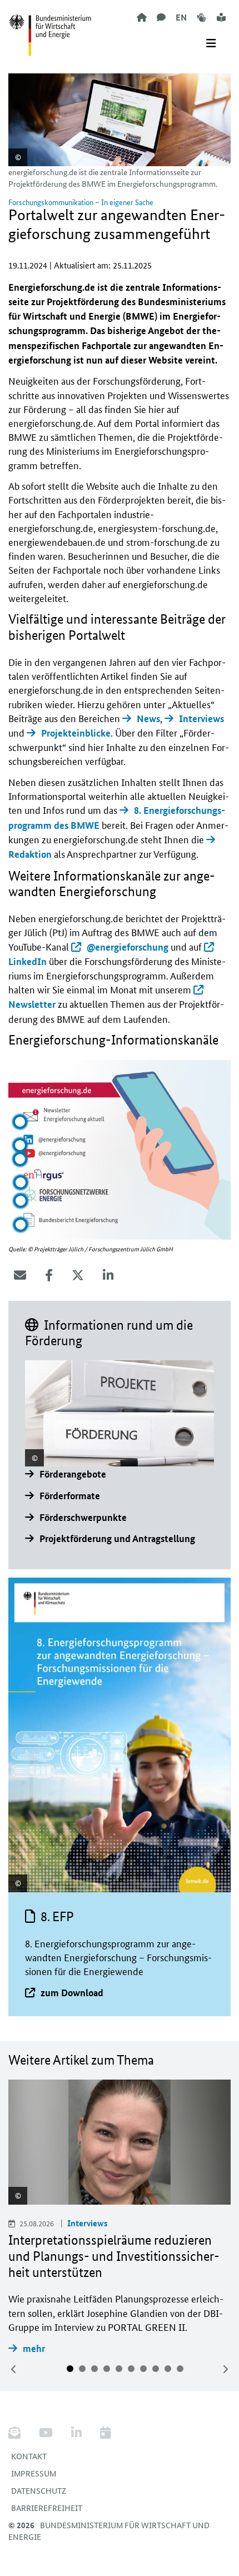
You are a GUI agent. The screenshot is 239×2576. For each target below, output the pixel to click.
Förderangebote (73, 1474)
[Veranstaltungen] (105, 2433)
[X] (78, 1275)
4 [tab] (107, 2369)
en (181, 17)
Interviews (201, 718)
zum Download (72, 1993)
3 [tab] (94, 2369)
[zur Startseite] (142, 17)
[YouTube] (46, 2433)
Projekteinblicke (76, 733)
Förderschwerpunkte (83, 1517)
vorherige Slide (14, 2369)
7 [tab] (143, 2369)
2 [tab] (82, 2369)
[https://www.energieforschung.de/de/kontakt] (161, 17)
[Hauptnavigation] (211, 43)
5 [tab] (119, 2369)
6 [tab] (131, 2369)
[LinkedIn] (108, 1275)
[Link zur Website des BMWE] (50, 28)
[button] (20, 1122)
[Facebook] (49, 1275)
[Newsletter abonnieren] (19, 2433)
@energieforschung (128, 947)
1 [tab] (70, 2369)
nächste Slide (225, 2369)
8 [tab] (156, 2369)
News (148, 718)
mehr (34, 2348)
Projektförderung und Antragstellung (117, 1538)
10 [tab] (180, 2369)
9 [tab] (168, 2369)
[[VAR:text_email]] (20, 1275)
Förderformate (70, 1496)
